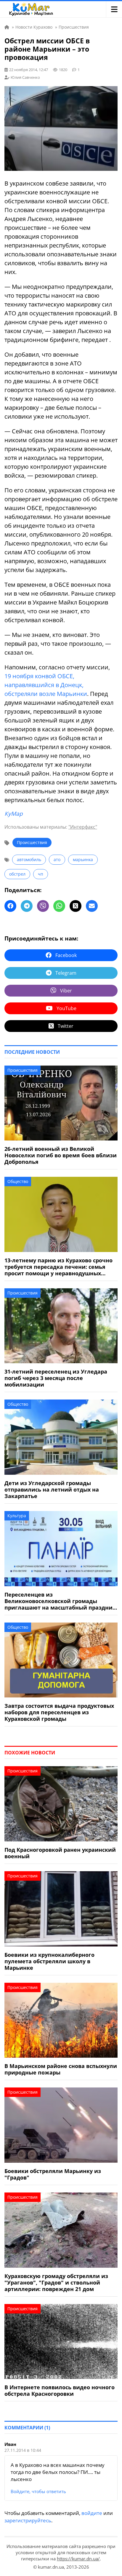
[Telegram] (27, 906)
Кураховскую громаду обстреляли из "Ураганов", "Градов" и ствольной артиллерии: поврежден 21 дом (56, 2282)
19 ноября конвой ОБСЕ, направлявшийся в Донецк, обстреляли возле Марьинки (46, 685)
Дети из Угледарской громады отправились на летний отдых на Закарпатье (52, 1489)
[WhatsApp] (59, 906)
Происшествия (32, 842)
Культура (17, 1516)
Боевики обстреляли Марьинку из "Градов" (53, 2174)
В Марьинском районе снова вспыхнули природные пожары (61, 2069)
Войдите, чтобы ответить (38, 2491)
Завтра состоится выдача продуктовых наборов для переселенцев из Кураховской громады (59, 1712)
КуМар (14, 814)
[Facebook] (10, 906)
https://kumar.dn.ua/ (78, 2559)
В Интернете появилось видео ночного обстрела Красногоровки (60, 2390)
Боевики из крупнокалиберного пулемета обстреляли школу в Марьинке (49, 1961)
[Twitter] (76, 906)
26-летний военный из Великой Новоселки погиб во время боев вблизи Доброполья (61, 1155)
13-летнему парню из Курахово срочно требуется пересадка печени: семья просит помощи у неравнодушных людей (58, 1267)
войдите (92, 2513)
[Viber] (43, 906)
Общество (18, 1181)
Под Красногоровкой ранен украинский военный (60, 1853)
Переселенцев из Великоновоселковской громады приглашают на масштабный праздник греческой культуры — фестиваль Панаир (60, 1601)
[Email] (92, 906)
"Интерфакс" (83, 827)
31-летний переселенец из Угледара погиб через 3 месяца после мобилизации (56, 1378)
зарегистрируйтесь (28, 2520)
